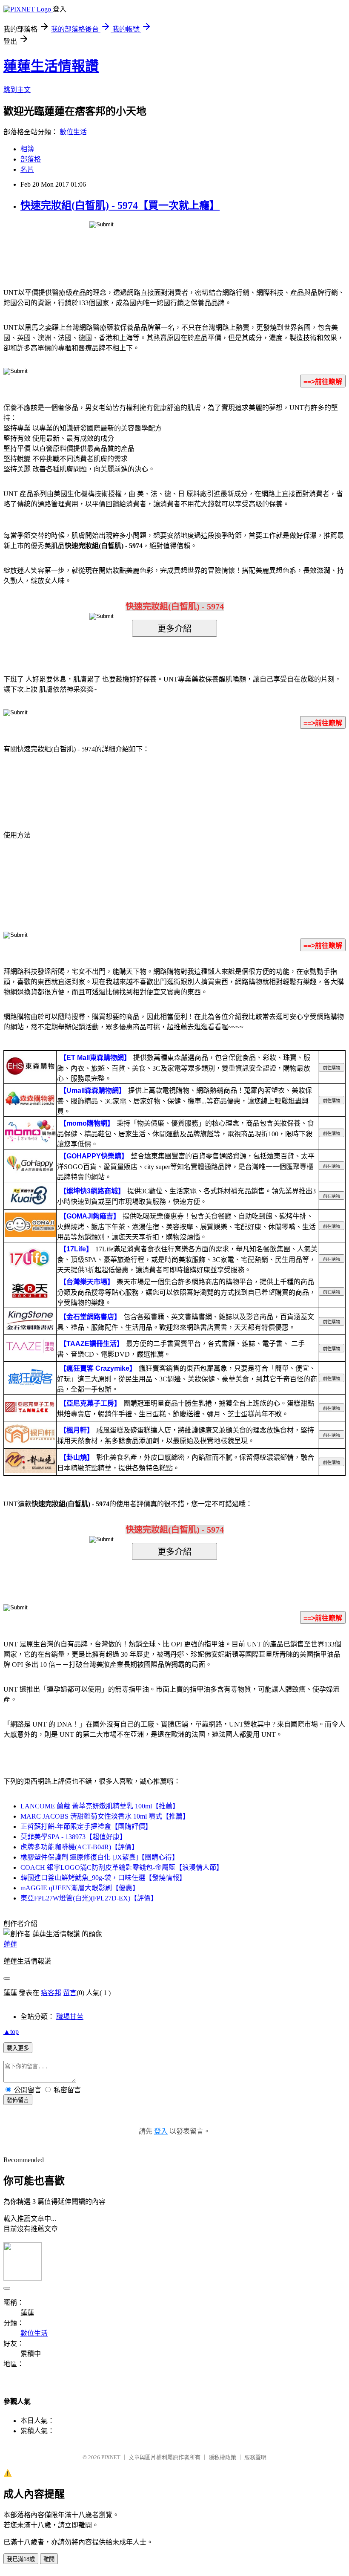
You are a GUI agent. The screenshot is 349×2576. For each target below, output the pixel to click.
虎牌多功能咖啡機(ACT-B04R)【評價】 (79, 1847)
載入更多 (18, 2048)
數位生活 (73, 132)
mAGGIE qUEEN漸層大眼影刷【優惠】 (80, 1888)
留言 (70, 1993)
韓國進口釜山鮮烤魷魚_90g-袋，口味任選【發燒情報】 (103, 1878)
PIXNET (111, 2457)
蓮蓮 (10, 1944)
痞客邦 (51, 1993)
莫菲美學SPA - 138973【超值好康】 (73, 1837)
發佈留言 (18, 2100)
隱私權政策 (222, 2457)
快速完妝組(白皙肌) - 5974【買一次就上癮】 (120, 205)
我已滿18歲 (21, 2559)
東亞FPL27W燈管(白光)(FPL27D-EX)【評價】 (89, 1898)
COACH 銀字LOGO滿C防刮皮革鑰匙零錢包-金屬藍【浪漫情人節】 (122, 1867)
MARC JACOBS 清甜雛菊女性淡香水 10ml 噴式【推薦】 (105, 1816)
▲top (11, 2032)
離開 (49, 2559)
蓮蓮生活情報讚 (51, 66)
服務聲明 (255, 2457)
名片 (27, 169)
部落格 (31, 159)
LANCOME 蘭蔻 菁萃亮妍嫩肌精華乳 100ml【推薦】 (100, 1806)
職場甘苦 (70, 2017)
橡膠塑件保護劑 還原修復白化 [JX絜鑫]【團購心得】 (100, 1857)
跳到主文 (17, 90)
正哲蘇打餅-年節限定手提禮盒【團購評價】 (86, 1827)
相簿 (27, 149)
